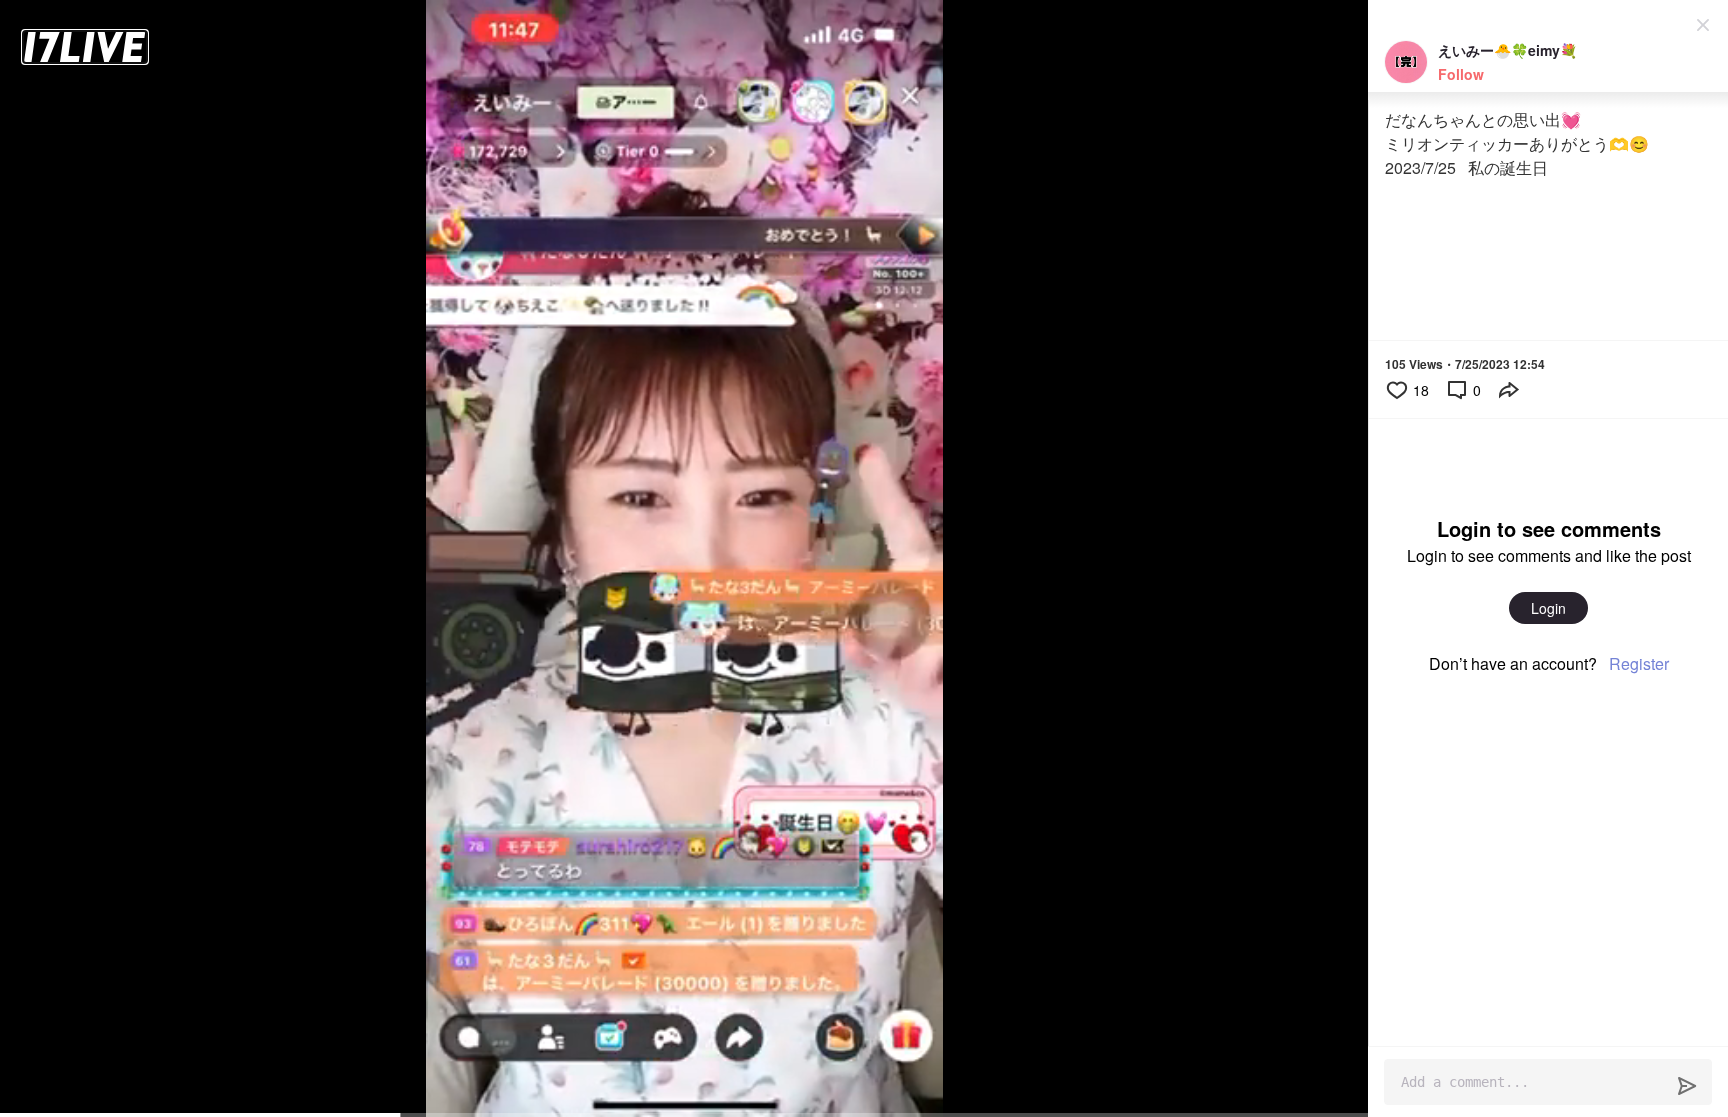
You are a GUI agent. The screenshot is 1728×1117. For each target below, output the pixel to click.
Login (1548, 608)
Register (1639, 663)
